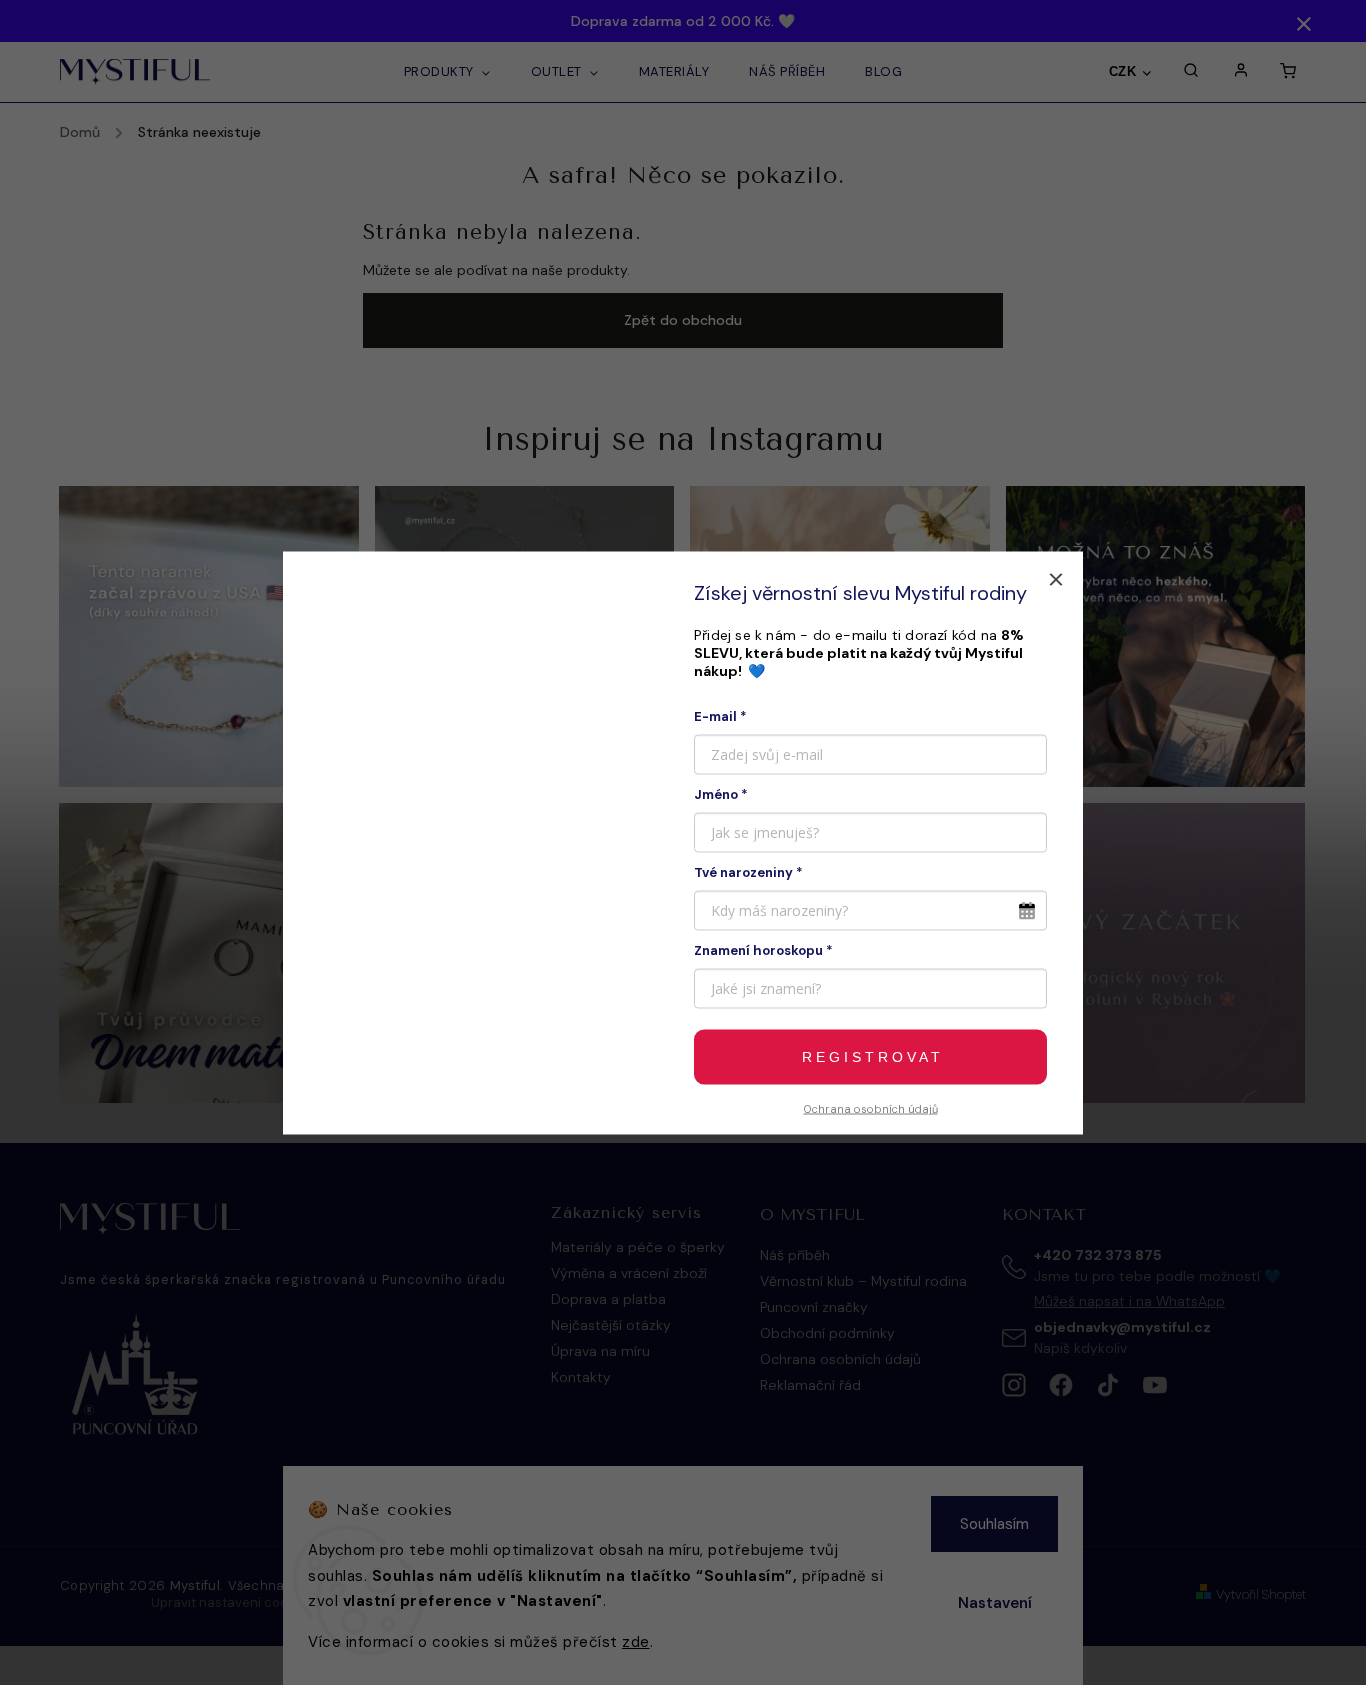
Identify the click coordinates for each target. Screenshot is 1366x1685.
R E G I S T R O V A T (871, 1057)
